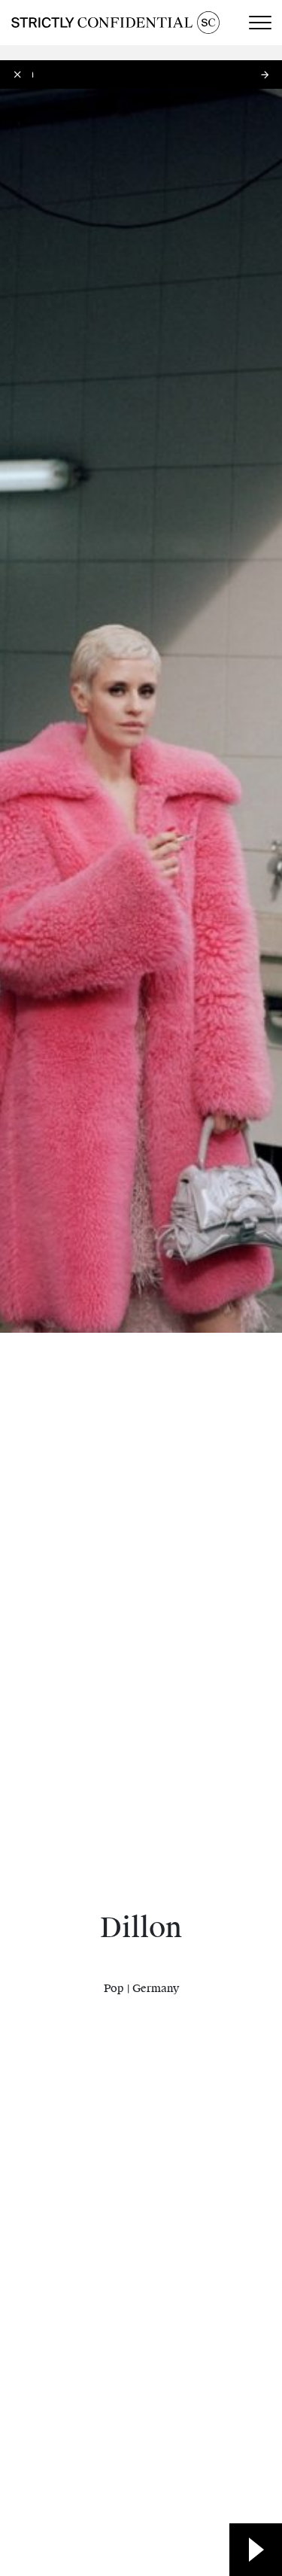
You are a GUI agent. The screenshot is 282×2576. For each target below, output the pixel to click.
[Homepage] (115, 23)
